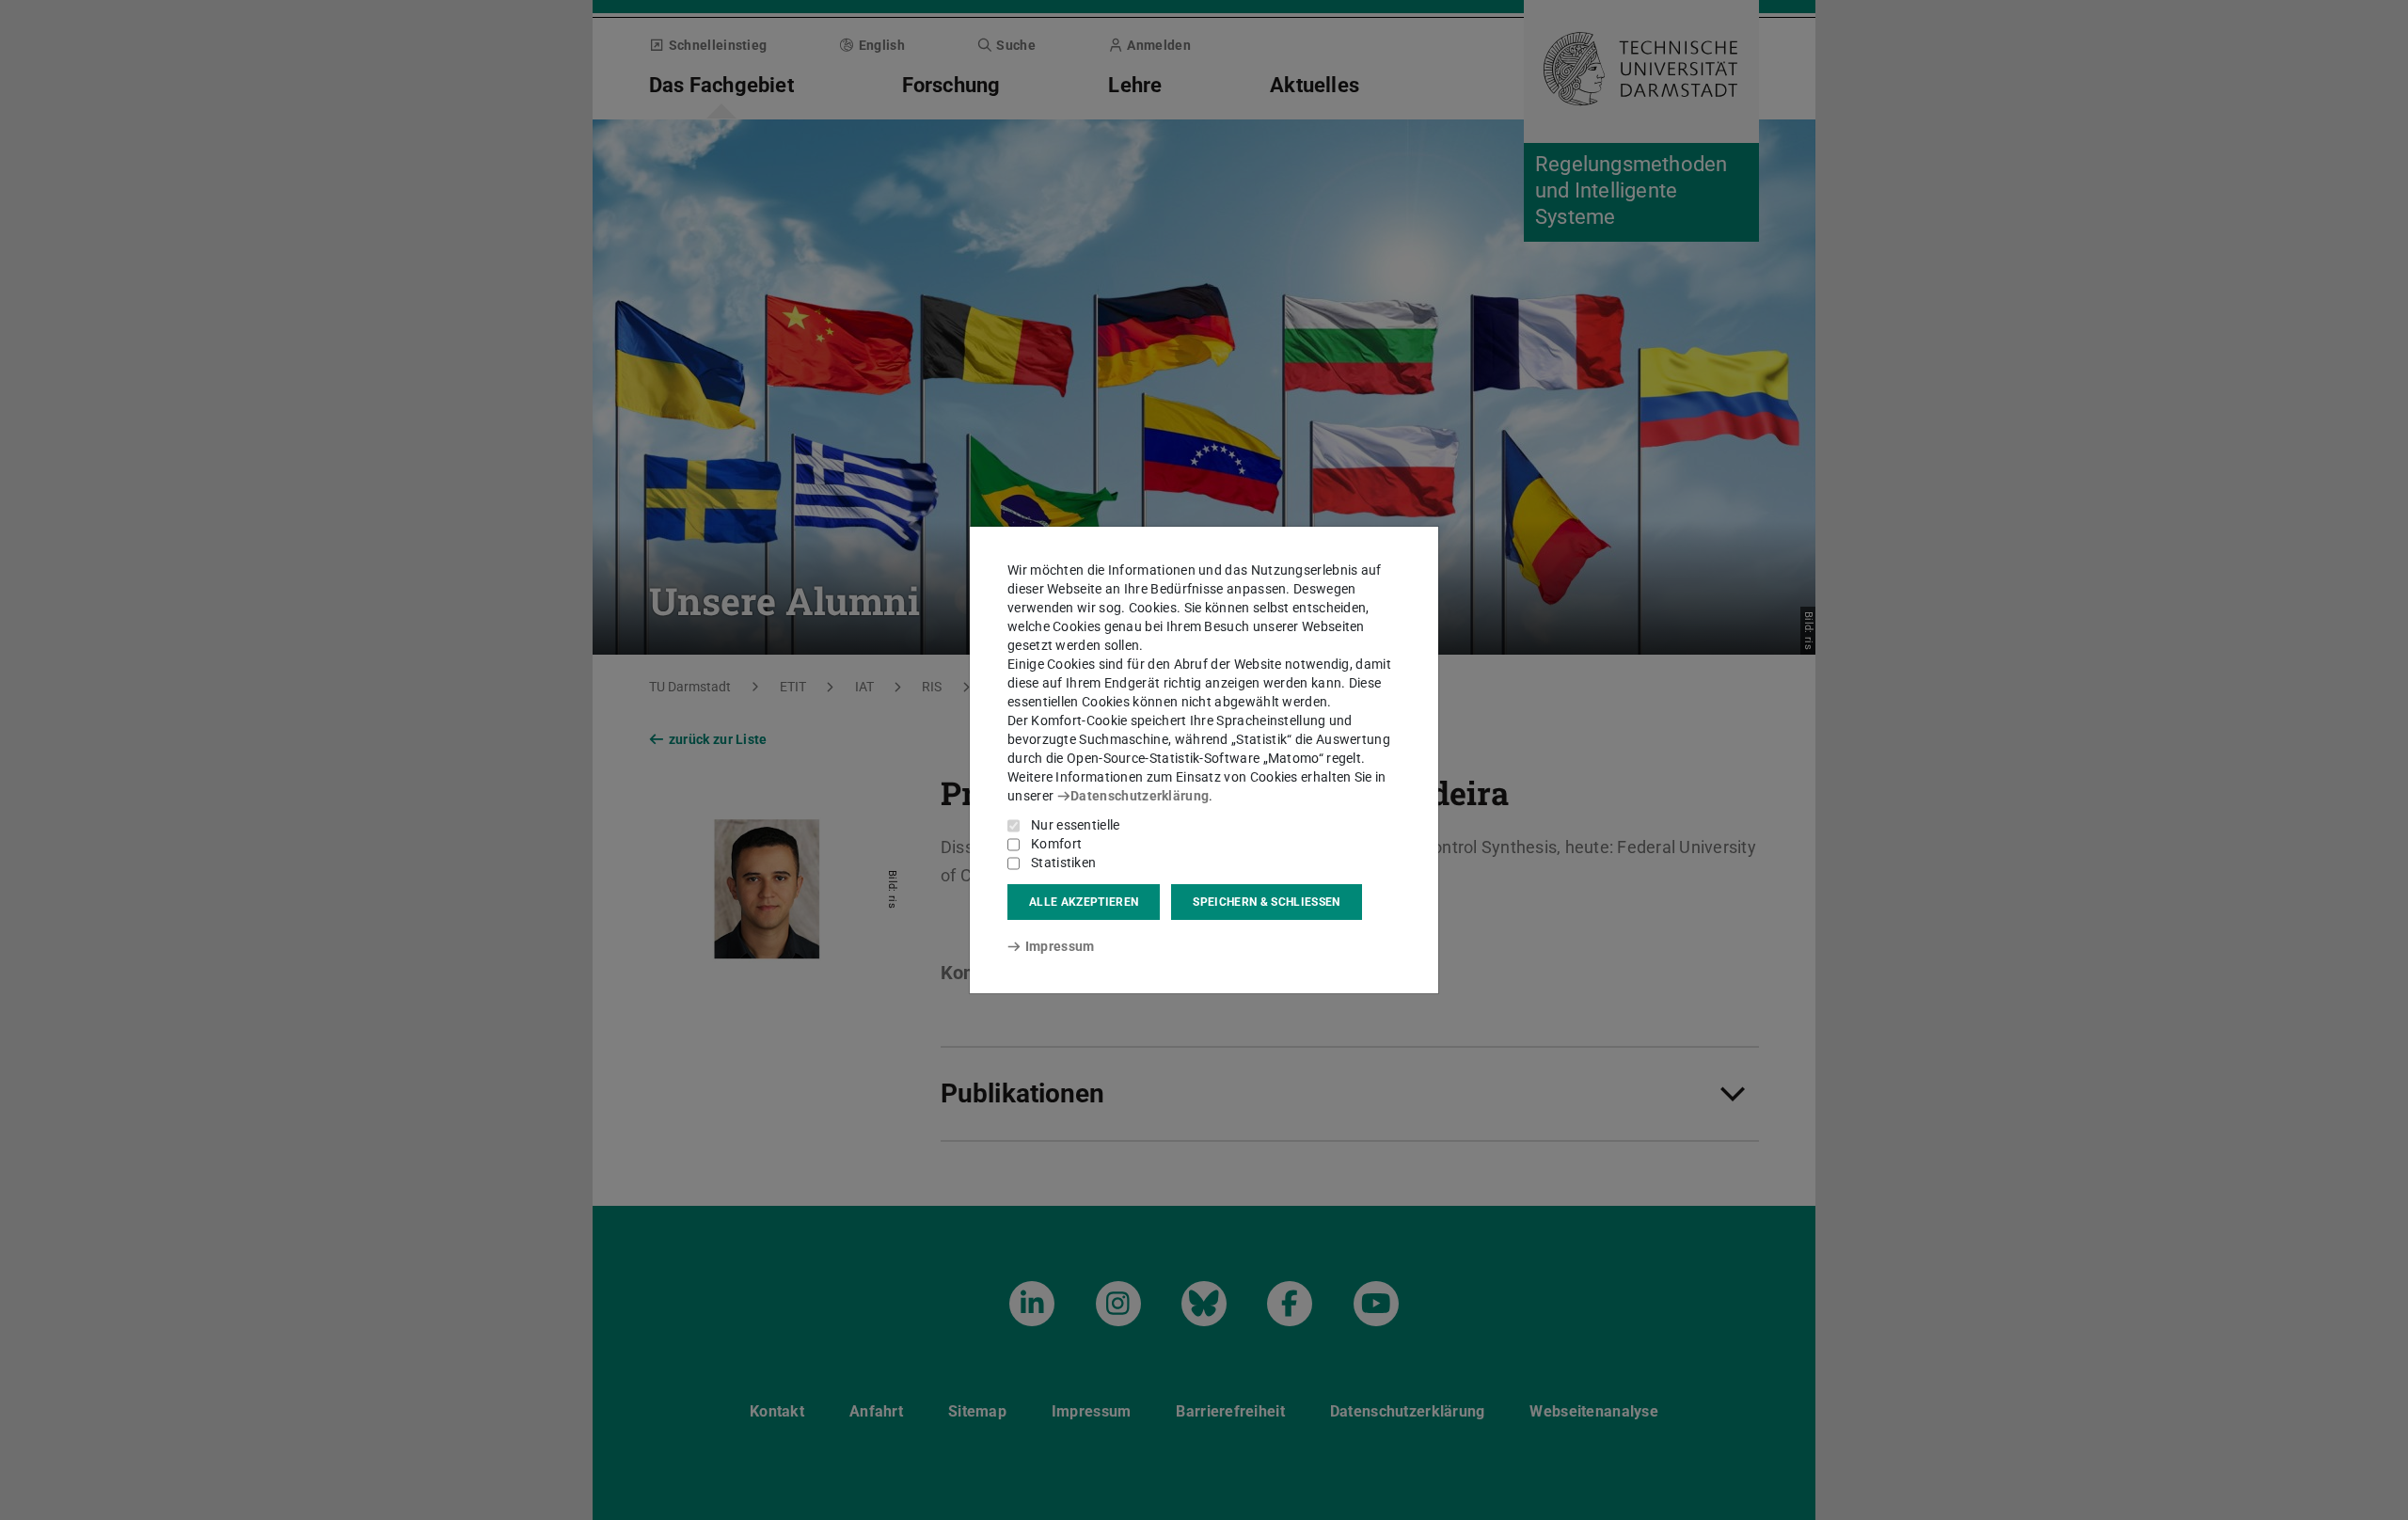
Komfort (1056, 844)
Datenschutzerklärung (1140, 796)
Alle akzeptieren (1084, 902)
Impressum (1060, 946)
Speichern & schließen (1266, 902)
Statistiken (1063, 863)
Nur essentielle (1076, 825)
